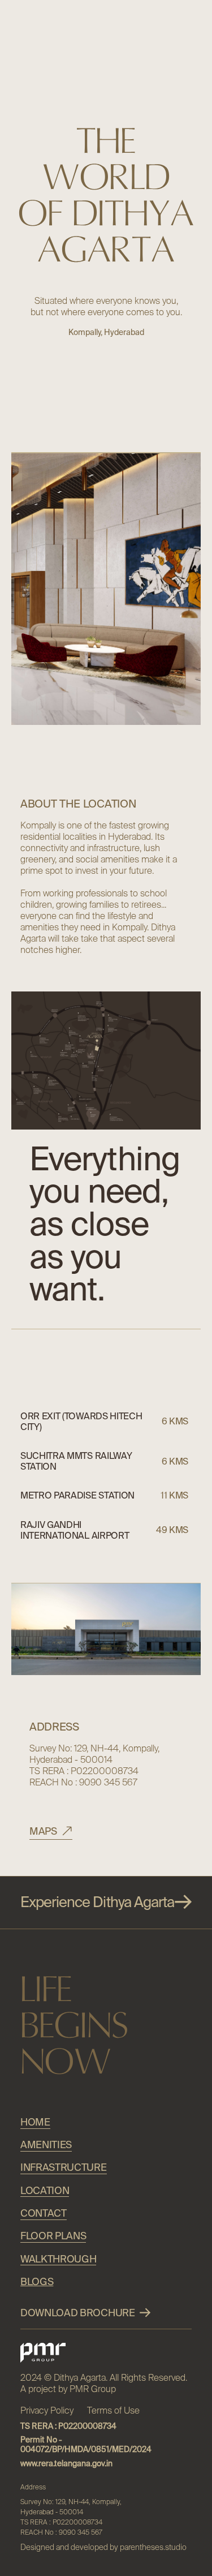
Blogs (37, 2281)
